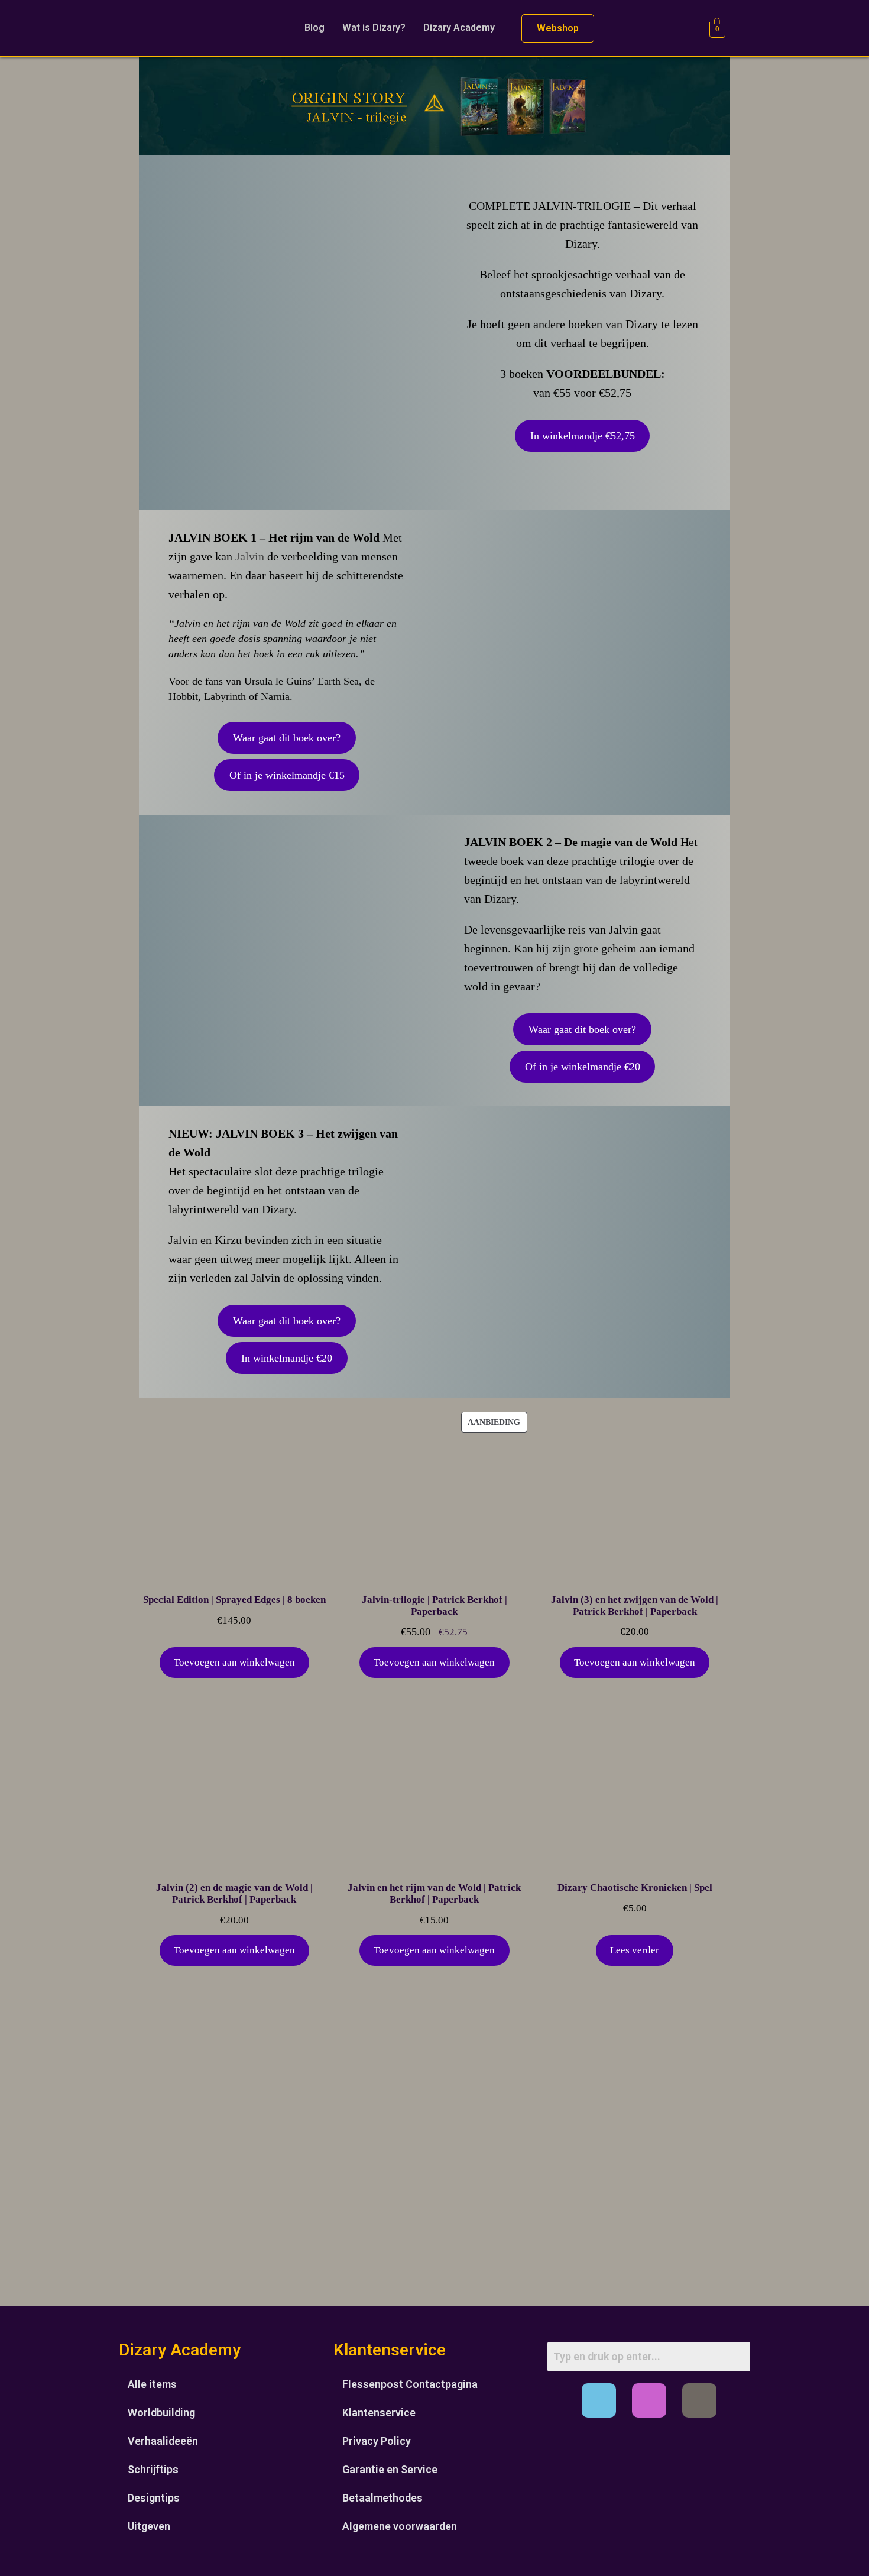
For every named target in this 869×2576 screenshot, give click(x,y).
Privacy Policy (377, 2441)
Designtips (154, 2498)
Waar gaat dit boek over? (287, 738)
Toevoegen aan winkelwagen (234, 1662)
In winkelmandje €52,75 (583, 436)
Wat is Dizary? (374, 27)
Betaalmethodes (382, 2498)
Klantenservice (379, 2413)
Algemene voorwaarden (400, 2526)
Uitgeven (149, 2526)
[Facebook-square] (599, 2400)
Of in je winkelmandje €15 (287, 775)
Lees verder (635, 1950)
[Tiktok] (699, 2400)
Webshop (558, 28)
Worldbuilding (161, 2413)
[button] (462, 28)
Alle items (152, 2384)
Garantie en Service (390, 2469)
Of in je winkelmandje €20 (583, 1067)
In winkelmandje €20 (287, 1358)
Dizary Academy (459, 27)
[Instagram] (649, 2400)
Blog (314, 27)
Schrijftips (153, 2469)
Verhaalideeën (163, 2441)
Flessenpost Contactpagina (410, 2384)
